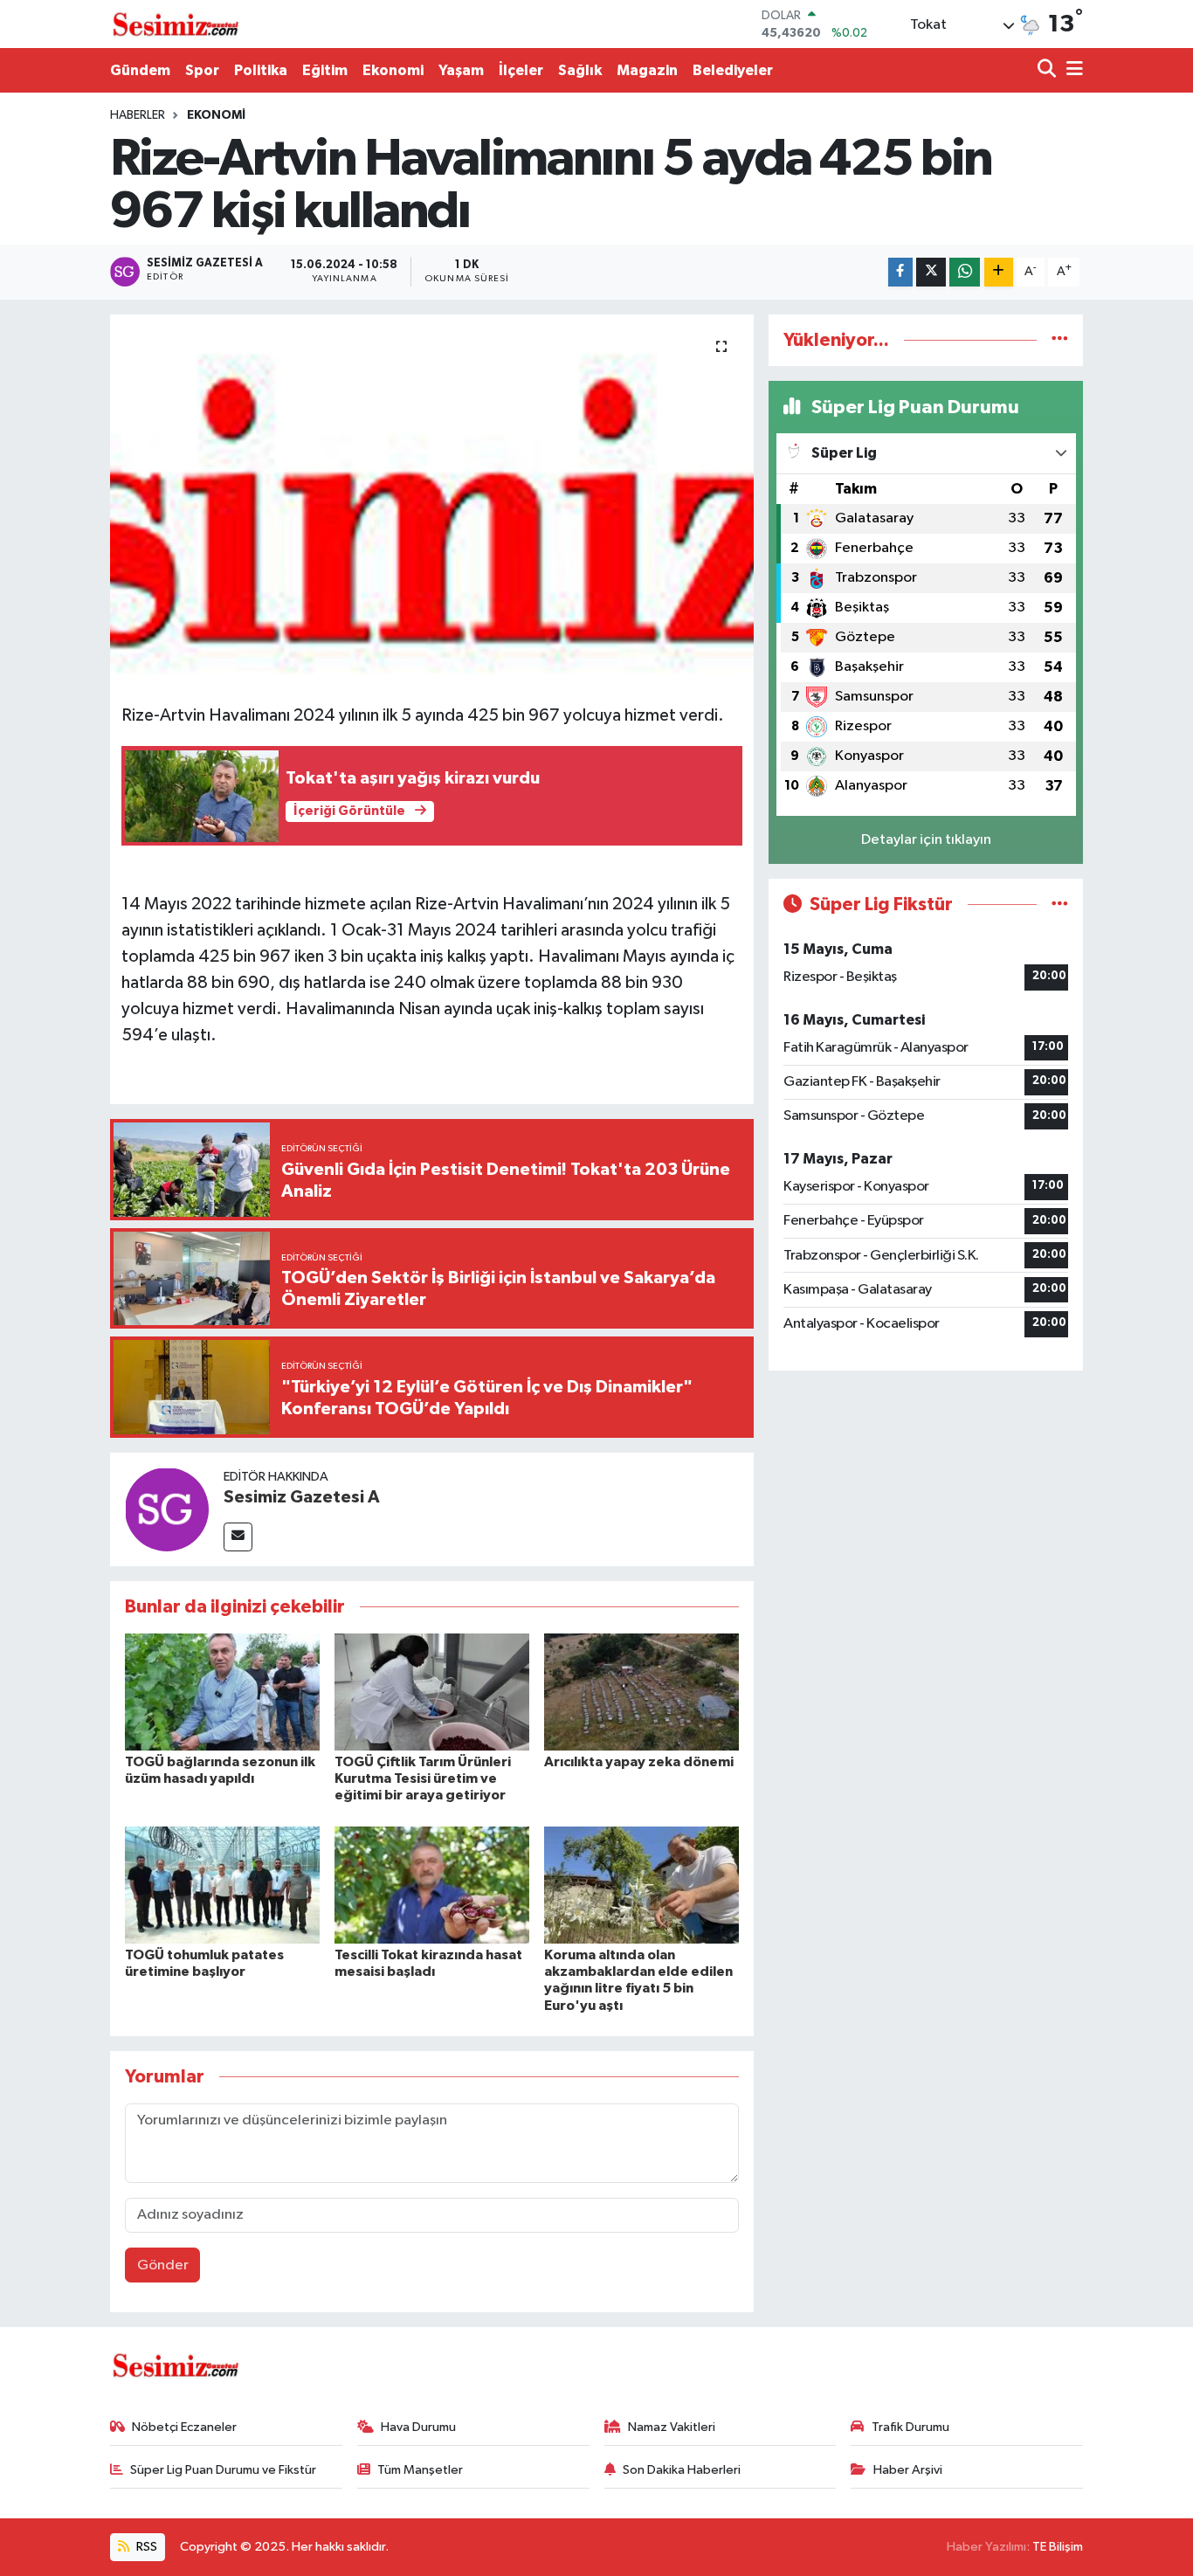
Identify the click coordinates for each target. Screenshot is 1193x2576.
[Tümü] (1060, 340)
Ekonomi (393, 70)
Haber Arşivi (908, 2470)
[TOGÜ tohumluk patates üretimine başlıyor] (222, 1885)
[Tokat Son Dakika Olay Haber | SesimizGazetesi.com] (176, 24)
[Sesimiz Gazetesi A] (167, 1509)
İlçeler (521, 70)
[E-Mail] (238, 1537)
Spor (202, 70)
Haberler (138, 115)
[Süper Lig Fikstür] (1060, 905)
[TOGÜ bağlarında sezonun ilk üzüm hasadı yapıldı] (222, 1692)
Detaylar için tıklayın (926, 840)
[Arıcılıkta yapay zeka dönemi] (641, 1692)
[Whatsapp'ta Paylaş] (965, 272)
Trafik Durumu (910, 2427)
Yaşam (461, 70)
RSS (145, 2547)
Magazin (647, 70)
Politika (261, 70)
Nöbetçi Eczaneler (184, 2427)
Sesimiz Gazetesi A (302, 1497)
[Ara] (1048, 70)
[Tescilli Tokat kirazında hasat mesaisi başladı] (432, 1885)
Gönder (163, 2265)
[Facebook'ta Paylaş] (900, 272)
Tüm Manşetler (420, 2470)
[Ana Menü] (1072, 70)
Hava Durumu (418, 2427)
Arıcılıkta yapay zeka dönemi (639, 1762)
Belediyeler (733, 70)
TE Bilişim (1058, 2547)
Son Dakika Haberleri (682, 2470)
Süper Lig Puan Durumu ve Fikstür (223, 2470)
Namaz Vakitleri (672, 2427)
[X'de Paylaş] (931, 272)
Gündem (140, 70)
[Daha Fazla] (999, 272)
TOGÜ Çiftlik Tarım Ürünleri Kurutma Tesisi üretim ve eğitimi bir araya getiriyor (423, 1778)
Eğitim (325, 70)
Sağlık (580, 70)
